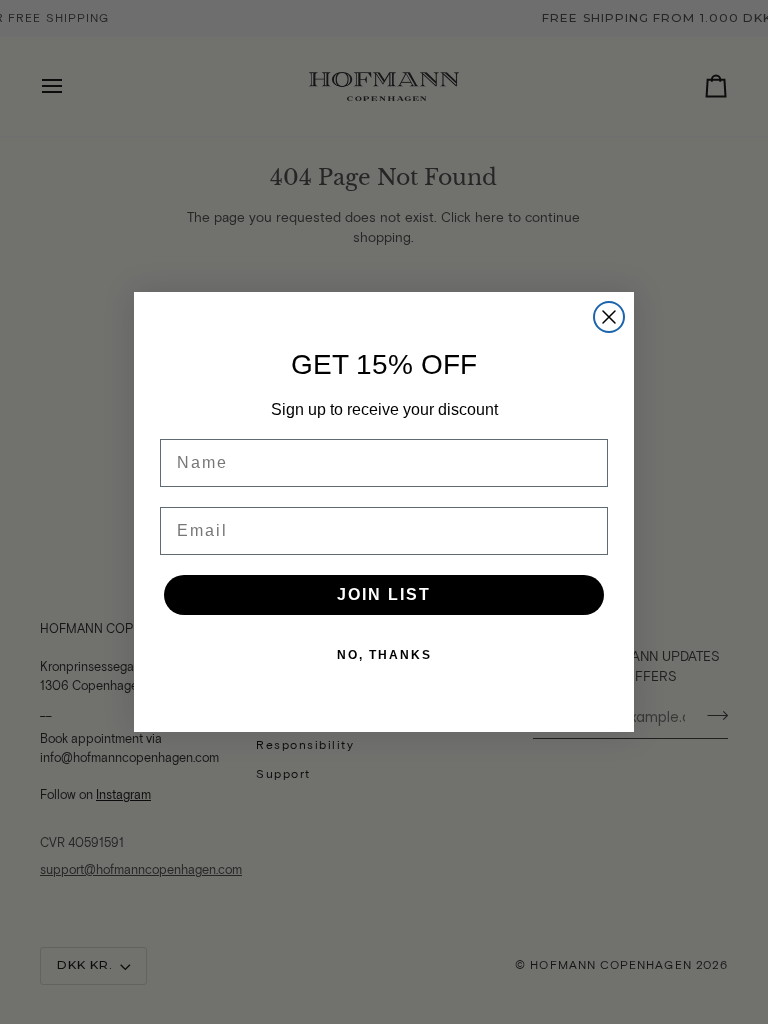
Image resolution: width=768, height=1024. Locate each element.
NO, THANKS (384, 655)
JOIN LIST (384, 594)
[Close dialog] (609, 317)
